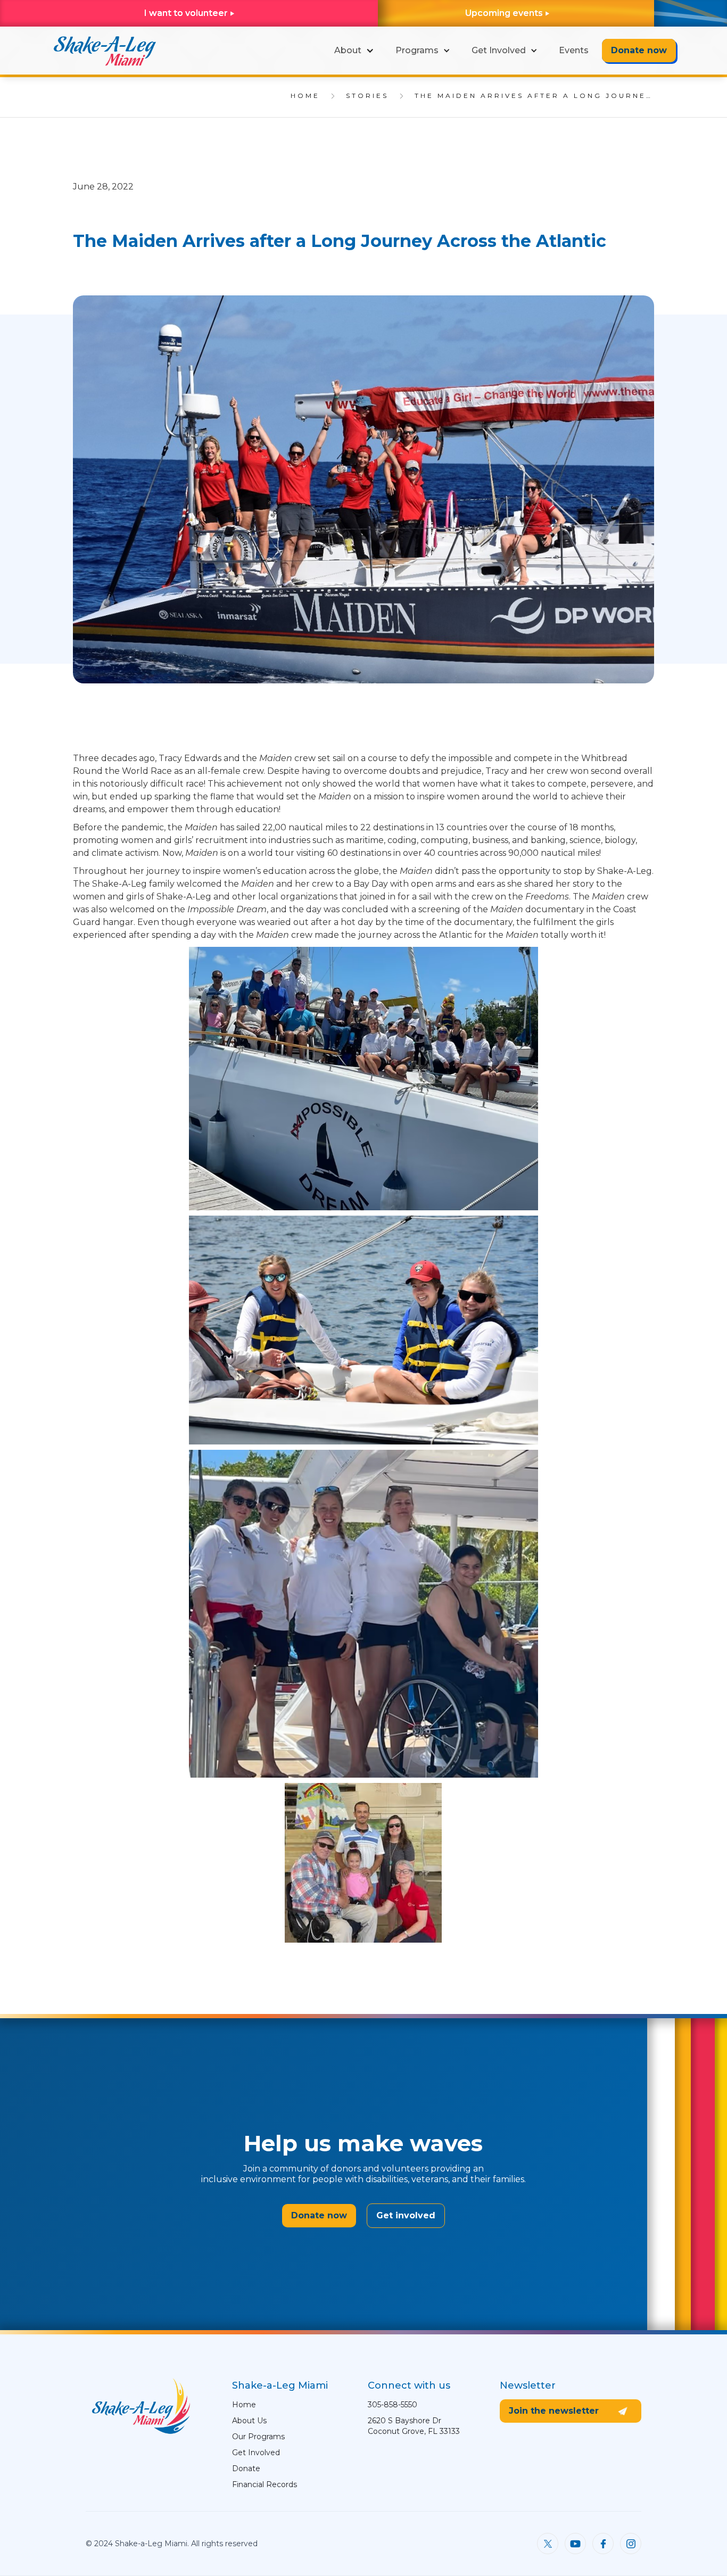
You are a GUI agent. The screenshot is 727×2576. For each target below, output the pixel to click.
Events (574, 50)
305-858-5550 (393, 2405)
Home (244, 2405)
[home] (104, 51)
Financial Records (265, 2484)
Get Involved (256, 2453)
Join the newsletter (554, 2411)
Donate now (639, 50)
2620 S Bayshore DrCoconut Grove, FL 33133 (414, 2426)
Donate (246, 2468)
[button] (354, 51)
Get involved (406, 2215)
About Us (249, 2421)
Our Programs (258, 2437)
